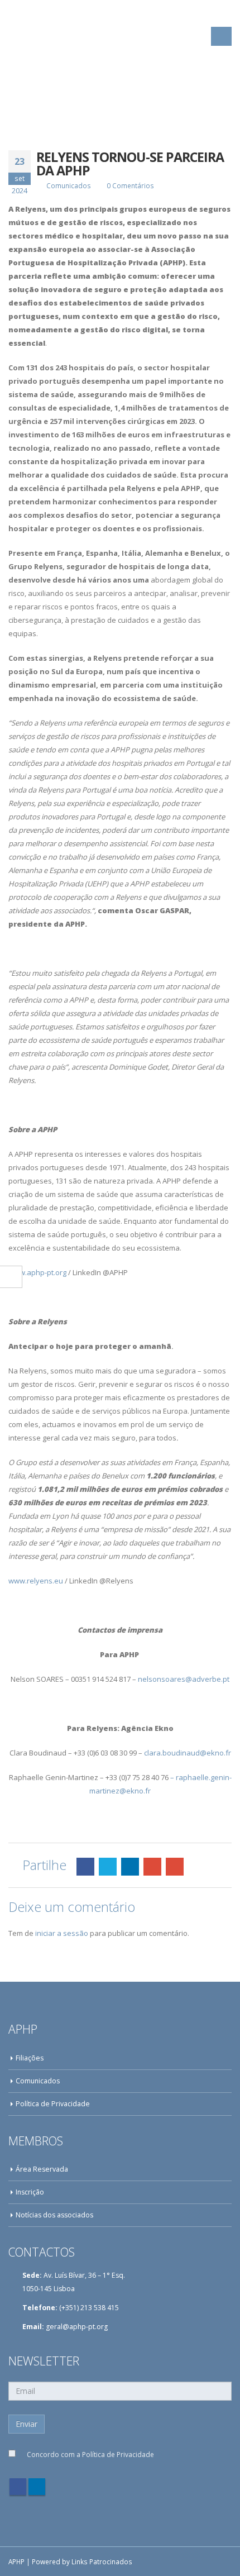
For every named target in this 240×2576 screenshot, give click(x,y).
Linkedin (37, 2487)
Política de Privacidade (53, 2104)
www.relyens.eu (36, 1581)
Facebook (85, 1867)
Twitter (108, 1867)
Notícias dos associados (54, 2215)
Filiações (30, 2058)
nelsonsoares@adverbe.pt (184, 1679)
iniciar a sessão (62, 1933)
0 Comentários (130, 185)
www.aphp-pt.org (37, 1272)
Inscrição (30, 2192)
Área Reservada (42, 2169)
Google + (152, 1867)
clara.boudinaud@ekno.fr (188, 1753)
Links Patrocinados (102, 2561)
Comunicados (69, 185)
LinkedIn (130, 1867)
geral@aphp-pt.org (77, 2327)
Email (175, 1867)
